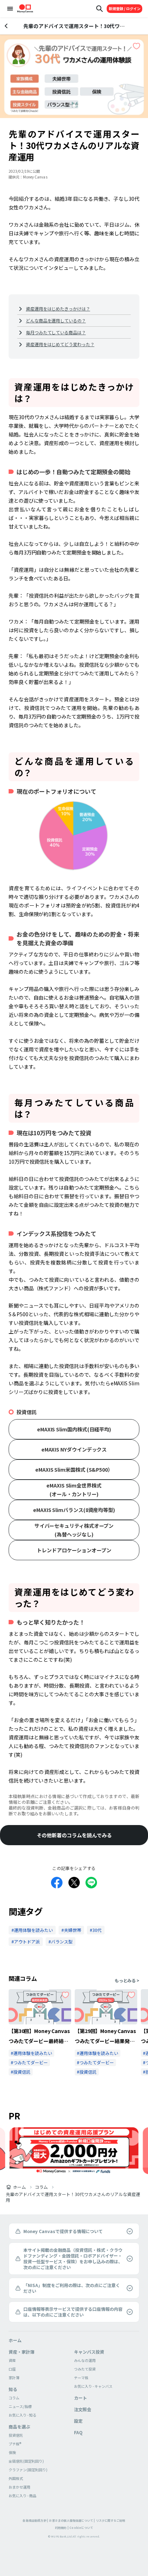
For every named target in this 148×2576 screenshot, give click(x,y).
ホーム (19, 2187)
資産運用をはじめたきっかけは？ (58, 309)
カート (80, 2398)
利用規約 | (62, 2528)
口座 (12, 2369)
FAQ (78, 2432)
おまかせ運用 (19, 2487)
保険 (12, 2452)
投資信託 (16, 2435)
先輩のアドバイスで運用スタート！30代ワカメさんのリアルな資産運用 (73, 2197)
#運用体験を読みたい (31, 2053)
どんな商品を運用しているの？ (56, 320)
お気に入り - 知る (22, 2415)
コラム (41, 2187)
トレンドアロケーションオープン (74, 1550)
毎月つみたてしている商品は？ (56, 332)
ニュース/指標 (20, 2406)
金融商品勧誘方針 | (35, 2520)
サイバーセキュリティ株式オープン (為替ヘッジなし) (74, 1530)
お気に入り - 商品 (22, 2496)
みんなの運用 (85, 2360)
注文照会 (83, 2409)
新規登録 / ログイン (125, 8)
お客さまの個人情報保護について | (72, 2520)
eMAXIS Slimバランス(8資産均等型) (74, 1510)
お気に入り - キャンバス (93, 2386)
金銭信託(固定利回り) (26, 2461)
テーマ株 (81, 2378)
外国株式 (16, 2478)
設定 (78, 2421)
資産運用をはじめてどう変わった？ (60, 344)
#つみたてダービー (29, 2062)
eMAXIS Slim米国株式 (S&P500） (74, 1470)
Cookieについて (81, 2528)
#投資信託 (21, 2072)
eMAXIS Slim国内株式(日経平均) (74, 1429)
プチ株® (15, 2444)
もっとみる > (127, 1980)
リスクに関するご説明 (111, 2520)
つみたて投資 (85, 2369)
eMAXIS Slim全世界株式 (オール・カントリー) (74, 1490)
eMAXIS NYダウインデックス (74, 1449)
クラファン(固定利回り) (28, 2470)
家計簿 (14, 2378)
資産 (12, 2360)
